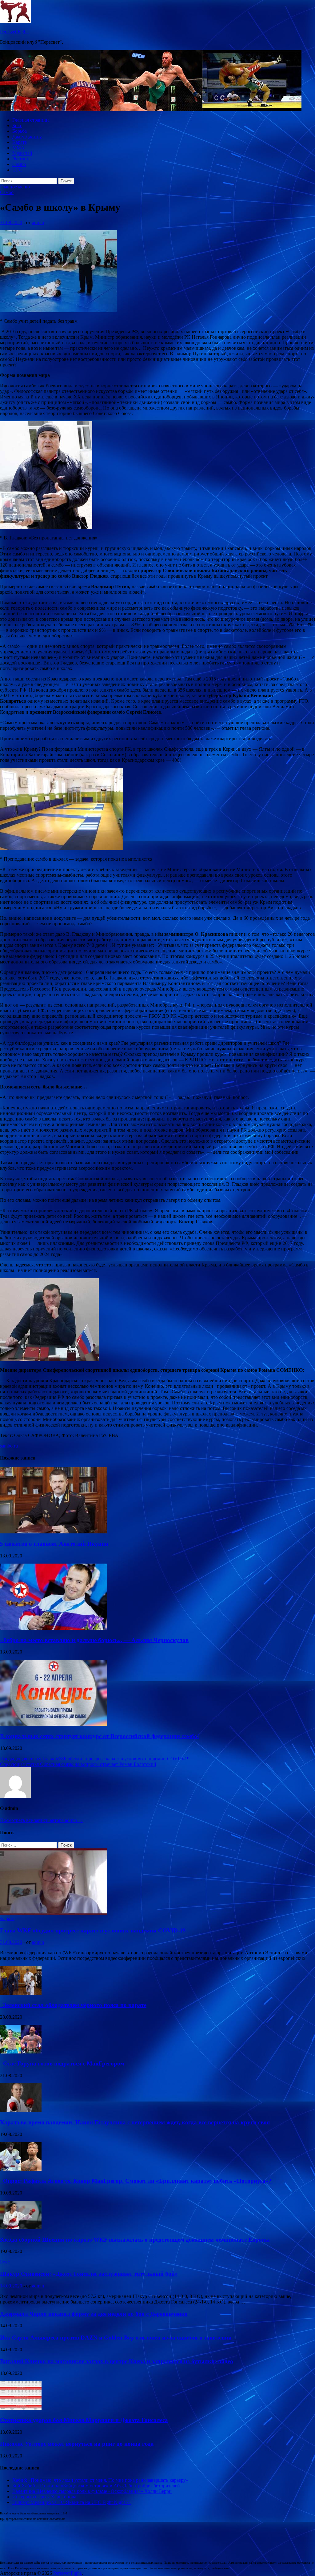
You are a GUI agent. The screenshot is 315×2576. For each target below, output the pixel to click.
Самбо (19, 164)
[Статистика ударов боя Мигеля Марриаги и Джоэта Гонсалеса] (21, 2408)
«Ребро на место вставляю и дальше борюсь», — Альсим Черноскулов (94, 1640)
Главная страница (31, 120)
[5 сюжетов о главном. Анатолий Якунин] (54, 1532)
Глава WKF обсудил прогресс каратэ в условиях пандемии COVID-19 (93, 1930)
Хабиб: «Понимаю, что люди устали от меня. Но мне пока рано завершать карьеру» (100, 2480)
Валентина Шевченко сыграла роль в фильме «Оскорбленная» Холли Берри (92, 2491)
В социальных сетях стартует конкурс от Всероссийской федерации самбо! (100, 1736)
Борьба (20, 131)
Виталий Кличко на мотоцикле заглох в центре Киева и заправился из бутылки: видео (117, 2361)
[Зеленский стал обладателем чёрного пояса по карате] (21, 1993)
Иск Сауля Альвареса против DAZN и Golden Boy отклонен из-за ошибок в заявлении (116, 2338)
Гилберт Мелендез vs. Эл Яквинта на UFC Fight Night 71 (72, 2502)
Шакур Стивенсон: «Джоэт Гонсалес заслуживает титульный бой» (89, 2274)
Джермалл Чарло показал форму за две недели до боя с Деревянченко (94, 2314)
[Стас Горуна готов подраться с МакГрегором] (21, 2052)
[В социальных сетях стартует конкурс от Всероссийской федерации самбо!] (54, 1724)
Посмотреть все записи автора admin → (42, 1820)
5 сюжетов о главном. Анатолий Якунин (54, 1544)
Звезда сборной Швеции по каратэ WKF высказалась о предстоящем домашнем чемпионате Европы (135, 2240)
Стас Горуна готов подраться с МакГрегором (62, 2063)
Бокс (17, 125)
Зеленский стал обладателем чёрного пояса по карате (73, 2005)
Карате (20, 142)
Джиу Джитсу (27, 137)
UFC (17, 170)
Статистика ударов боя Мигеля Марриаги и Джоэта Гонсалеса (84, 2420)
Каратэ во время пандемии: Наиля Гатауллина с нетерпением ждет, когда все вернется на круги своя (135, 2122)
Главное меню (15, 187)
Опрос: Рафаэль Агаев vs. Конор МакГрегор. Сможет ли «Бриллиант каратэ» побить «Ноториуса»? (136, 2181)
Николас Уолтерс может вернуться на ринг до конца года (77, 2444)
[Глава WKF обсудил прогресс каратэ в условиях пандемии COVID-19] (54, 1913)
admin (38, 222)
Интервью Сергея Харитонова (44, 2497)
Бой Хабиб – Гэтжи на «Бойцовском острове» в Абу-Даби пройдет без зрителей (96, 2486)
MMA (18, 148)
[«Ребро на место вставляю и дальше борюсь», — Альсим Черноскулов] (54, 1628)
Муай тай (22, 153)
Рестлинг (22, 159)
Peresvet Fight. (14, 32)
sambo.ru (9, 1446)
